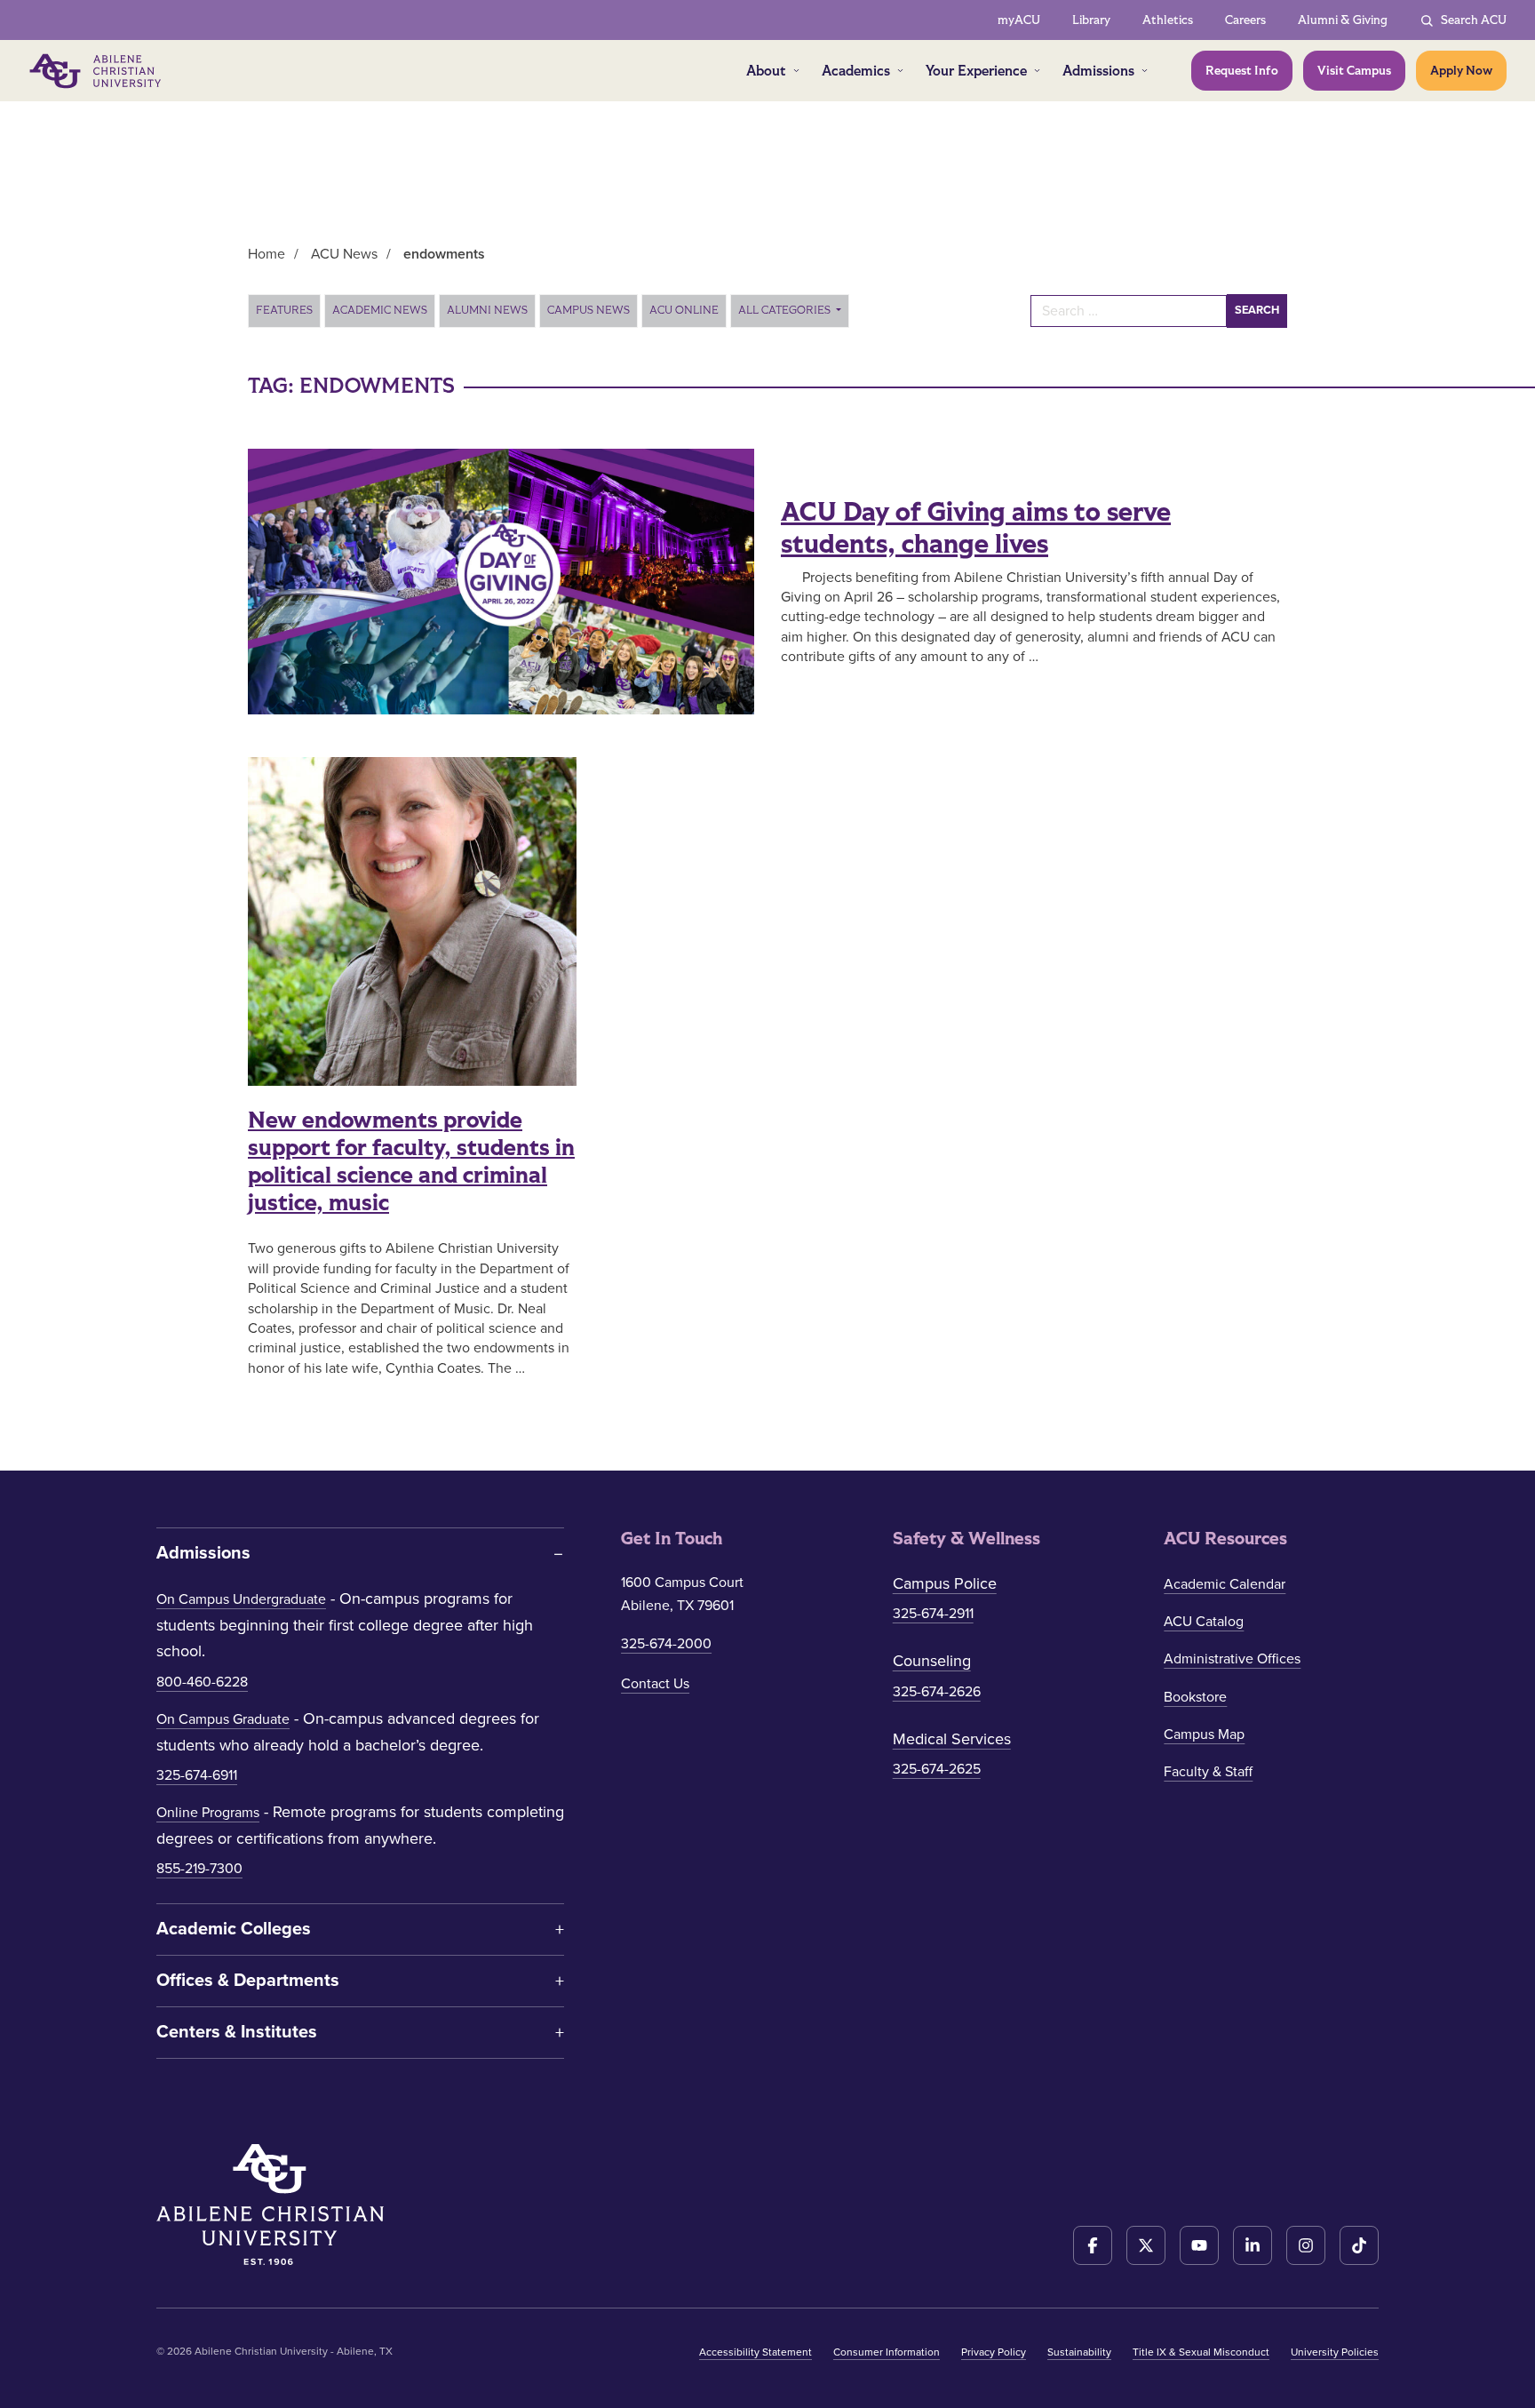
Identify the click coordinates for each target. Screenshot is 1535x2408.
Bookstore (1195, 1697)
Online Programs (208, 1813)
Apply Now (1461, 71)
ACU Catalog (1204, 1622)
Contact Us (655, 1684)
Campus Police (945, 1583)
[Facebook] (1093, 2245)
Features (284, 310)
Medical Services (952, 1739)
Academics (856, 71)
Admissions (1098, 71)
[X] (1146, 2245)
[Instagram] (1306, 2245)
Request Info (1242, 71)
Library (1091, 20)
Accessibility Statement (756, 2352)
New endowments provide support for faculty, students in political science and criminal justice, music (411, 1162)
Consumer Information (887, 2352)
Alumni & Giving (1343, 20)
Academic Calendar (1225, 1584)
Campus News (589, 310)
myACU (1019, 20)
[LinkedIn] (1253, 2245)
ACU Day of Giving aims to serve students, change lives (976, 529)
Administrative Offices (1232, 1659)
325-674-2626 (937, 1692)
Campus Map (1204, 1734)
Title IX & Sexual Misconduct (1201, 2352)
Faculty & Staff (1208, 1772)
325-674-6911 (197, 1775)
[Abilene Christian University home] (97, 71)
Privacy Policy (994, 2352)
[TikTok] (1359, 2245)
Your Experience (976, 71)
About (766, 71)
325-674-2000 (666, 1644)
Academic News (380, 310)
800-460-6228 (202, 1682)
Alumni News (487, 310)
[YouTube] (1199, 2245)
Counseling (932, 1661)
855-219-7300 (199, 1869)
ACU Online (684, 310)
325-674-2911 (933, 1614)
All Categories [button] (786, 310)
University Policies (1335, 2352)
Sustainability (1079, 2352)
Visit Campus (1354, 71)
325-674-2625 (937, 1769)
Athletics (1168, 20)
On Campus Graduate (223, 1719)
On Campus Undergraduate (241, 1599)
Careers (1245, 20)
